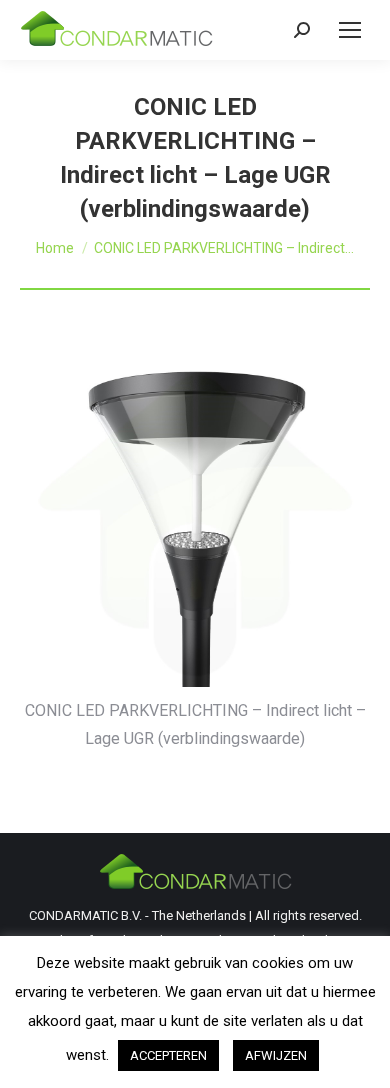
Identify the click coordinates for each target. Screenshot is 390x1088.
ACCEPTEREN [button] (168, 1055)
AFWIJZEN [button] (276, 1055)
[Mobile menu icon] (350, 30)
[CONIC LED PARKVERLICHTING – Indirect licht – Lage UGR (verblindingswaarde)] (195, 523)
